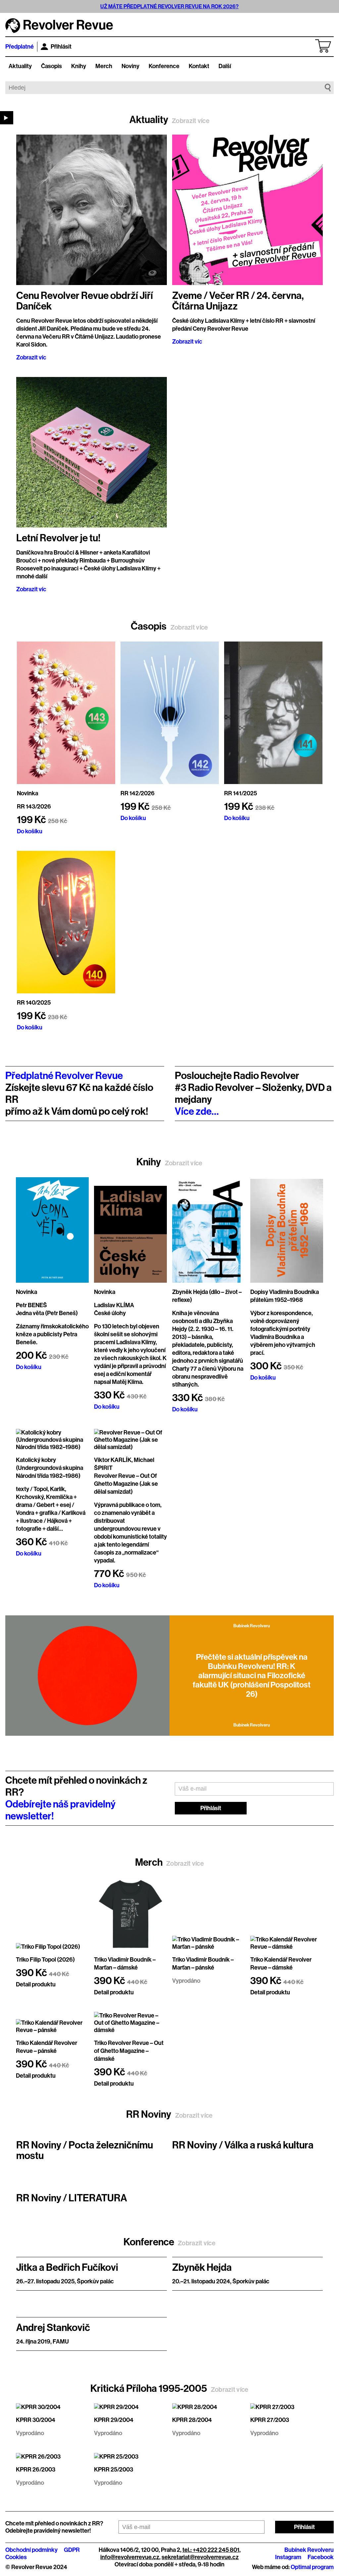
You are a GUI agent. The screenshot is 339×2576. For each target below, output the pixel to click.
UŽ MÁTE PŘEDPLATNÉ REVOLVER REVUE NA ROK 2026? (169, 6)
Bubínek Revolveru (309, 2550)
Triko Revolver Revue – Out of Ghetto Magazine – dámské (129, 2051)
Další (225, 66)
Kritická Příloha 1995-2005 (169, 2389)
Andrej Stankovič (53, 2328)
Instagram (288, 2557)
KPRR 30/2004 (36, 2420)
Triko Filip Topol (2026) (45, 1960)
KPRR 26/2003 (36, 2470)
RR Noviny (169, 2114)
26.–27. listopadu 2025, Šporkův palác (65, 2281)
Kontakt (199, 66)
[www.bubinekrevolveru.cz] (87, 1676)
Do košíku (30, 831)
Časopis (51, 66)
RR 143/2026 (34, 807)
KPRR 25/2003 (114, 2470)
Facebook (321, 2557)
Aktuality (20, 66)
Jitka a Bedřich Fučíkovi (67, 2267)
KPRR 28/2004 (192, 2420)
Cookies (16, 2557)
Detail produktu (36, 1984)
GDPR (72, 2550)
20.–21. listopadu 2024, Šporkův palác (221, 2281)
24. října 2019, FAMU (43, 2342)
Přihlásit (61, 47)
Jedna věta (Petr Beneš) (47, 1313)
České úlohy (110, 1313)
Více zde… (197, 1111)
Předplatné (20, 47)
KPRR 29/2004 (114, 2420)
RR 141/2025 (241, 793)
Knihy (79, 66)
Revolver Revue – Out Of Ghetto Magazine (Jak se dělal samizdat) (126, 1484)
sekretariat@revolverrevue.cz (200, 2557)
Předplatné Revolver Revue (64, 1076)
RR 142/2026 (138, 793)
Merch (104, 66)
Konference (164, 66)
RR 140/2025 (34, 1003)
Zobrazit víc (31, 357)
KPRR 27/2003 (270, 2420)
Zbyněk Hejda (202, 2267)
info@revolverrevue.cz (130, 2557)
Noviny (130, 66)
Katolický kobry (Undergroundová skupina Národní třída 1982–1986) (49, 1468)
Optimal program (312, 2567)
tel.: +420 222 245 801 (211, 2550)
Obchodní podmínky (31, 2550)
